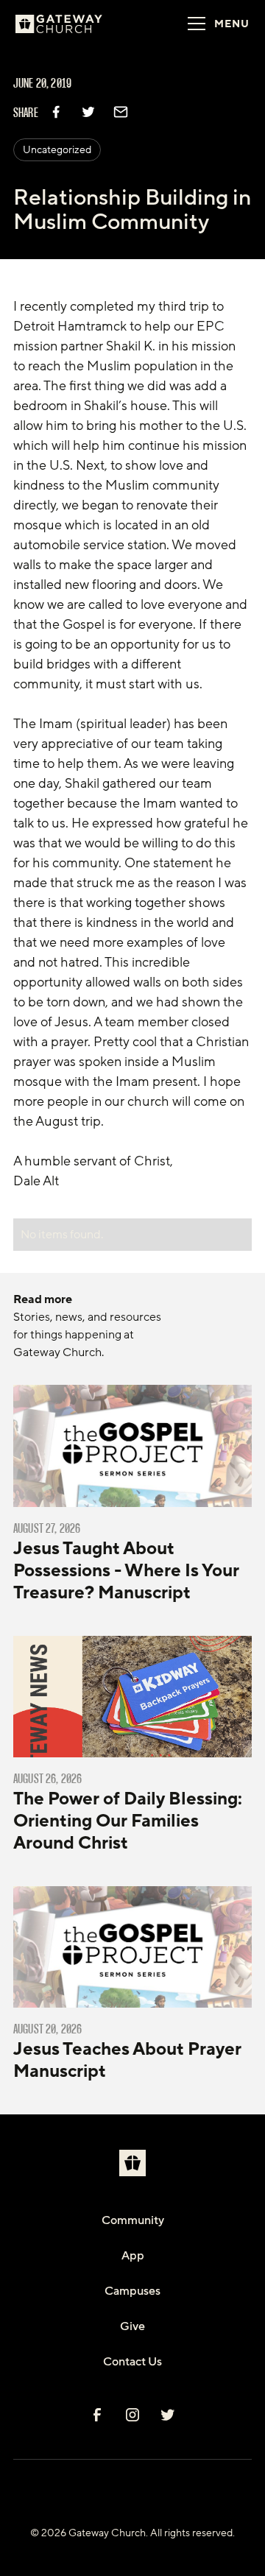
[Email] (121, 112)
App (133, 2256)
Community (133, 2220)
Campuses (132, 2291)
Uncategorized (57, 150)
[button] (214, 24)
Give (132, 2326)
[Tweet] (88, 112)
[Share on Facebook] (56, 112)
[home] (77, 24)
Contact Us (132, 2362)
